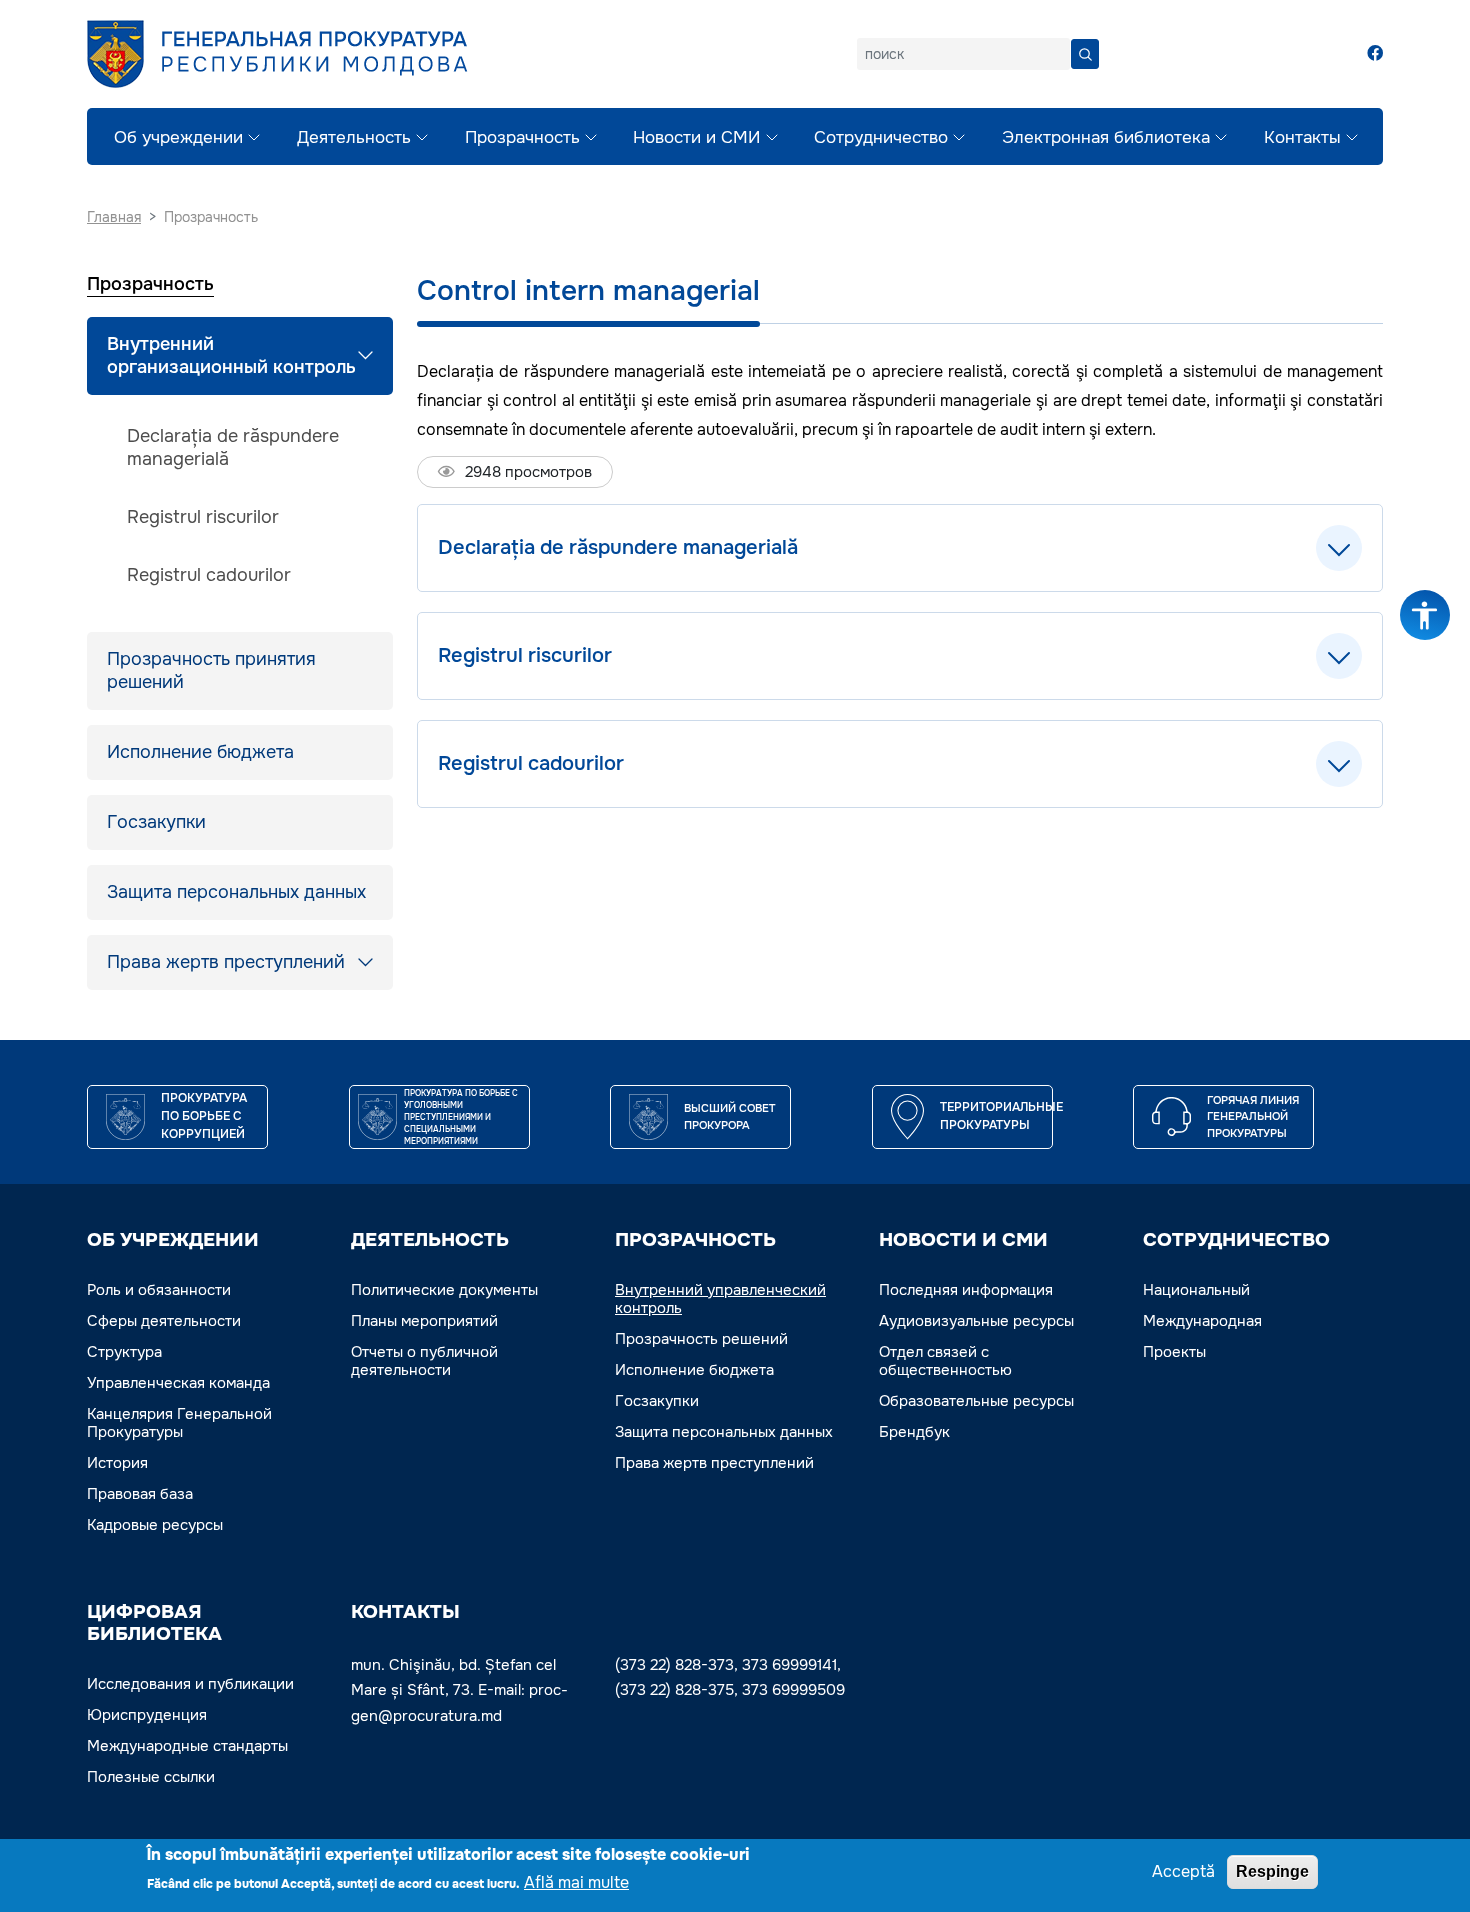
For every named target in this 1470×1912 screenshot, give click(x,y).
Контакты (1302, 137)
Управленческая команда (178, 1383)
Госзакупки (156, 822)
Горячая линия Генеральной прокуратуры (1253, 1116)
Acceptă (1183, 1871)
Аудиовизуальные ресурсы (976, 1321)
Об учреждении (178, 137)
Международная (1202, 1321)
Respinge (1272, 1871)
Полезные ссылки (151, 1777)
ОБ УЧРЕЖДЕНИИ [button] (173, 1240)
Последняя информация (966, 1290)
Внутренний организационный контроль (231, 355)
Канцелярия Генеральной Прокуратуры (179, 1423)
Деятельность (354, 137)
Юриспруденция (147, 1715)
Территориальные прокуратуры (1001, 1116)
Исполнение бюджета (200, 752)
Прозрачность (522, 137)
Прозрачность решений (701, 1339)
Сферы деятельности (164, 1321)
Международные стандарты (187, 1746)
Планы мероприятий (424, 1321)
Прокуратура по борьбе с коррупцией (204, 1116)
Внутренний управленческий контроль (720, 1299)
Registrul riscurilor (203, 517)
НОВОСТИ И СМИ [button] (963, 1240)
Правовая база (140, 1494)
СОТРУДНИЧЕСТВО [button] (1236, 1240)
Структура (124, 1352)
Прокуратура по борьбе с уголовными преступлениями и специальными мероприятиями (461, 1117)
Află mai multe (576, 1882)
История (117, 1463)
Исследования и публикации (190, 1684)
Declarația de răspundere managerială (233, 447)
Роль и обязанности (159, 1290)
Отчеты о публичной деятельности (424, 1361)
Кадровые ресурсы (155, 1525)
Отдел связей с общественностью (945, 1361)
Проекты (1174, 1352)
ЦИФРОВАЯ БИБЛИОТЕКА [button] (154, 1623)
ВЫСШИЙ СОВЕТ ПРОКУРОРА (729, 1116)
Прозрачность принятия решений (211, 670)
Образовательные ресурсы (976, 1401)
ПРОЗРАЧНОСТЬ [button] (695, 1240)
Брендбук (914, 1432)
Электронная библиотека (1106, 137)
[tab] (900, 548)
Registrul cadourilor (209, 575)
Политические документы (444, 1290)
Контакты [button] (405, 1612)
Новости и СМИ (696, 137)
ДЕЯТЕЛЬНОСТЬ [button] (430, 1240)
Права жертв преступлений (226, 962)
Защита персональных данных (236, 892)
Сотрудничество (881, 137)
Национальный (1196, 1290)
